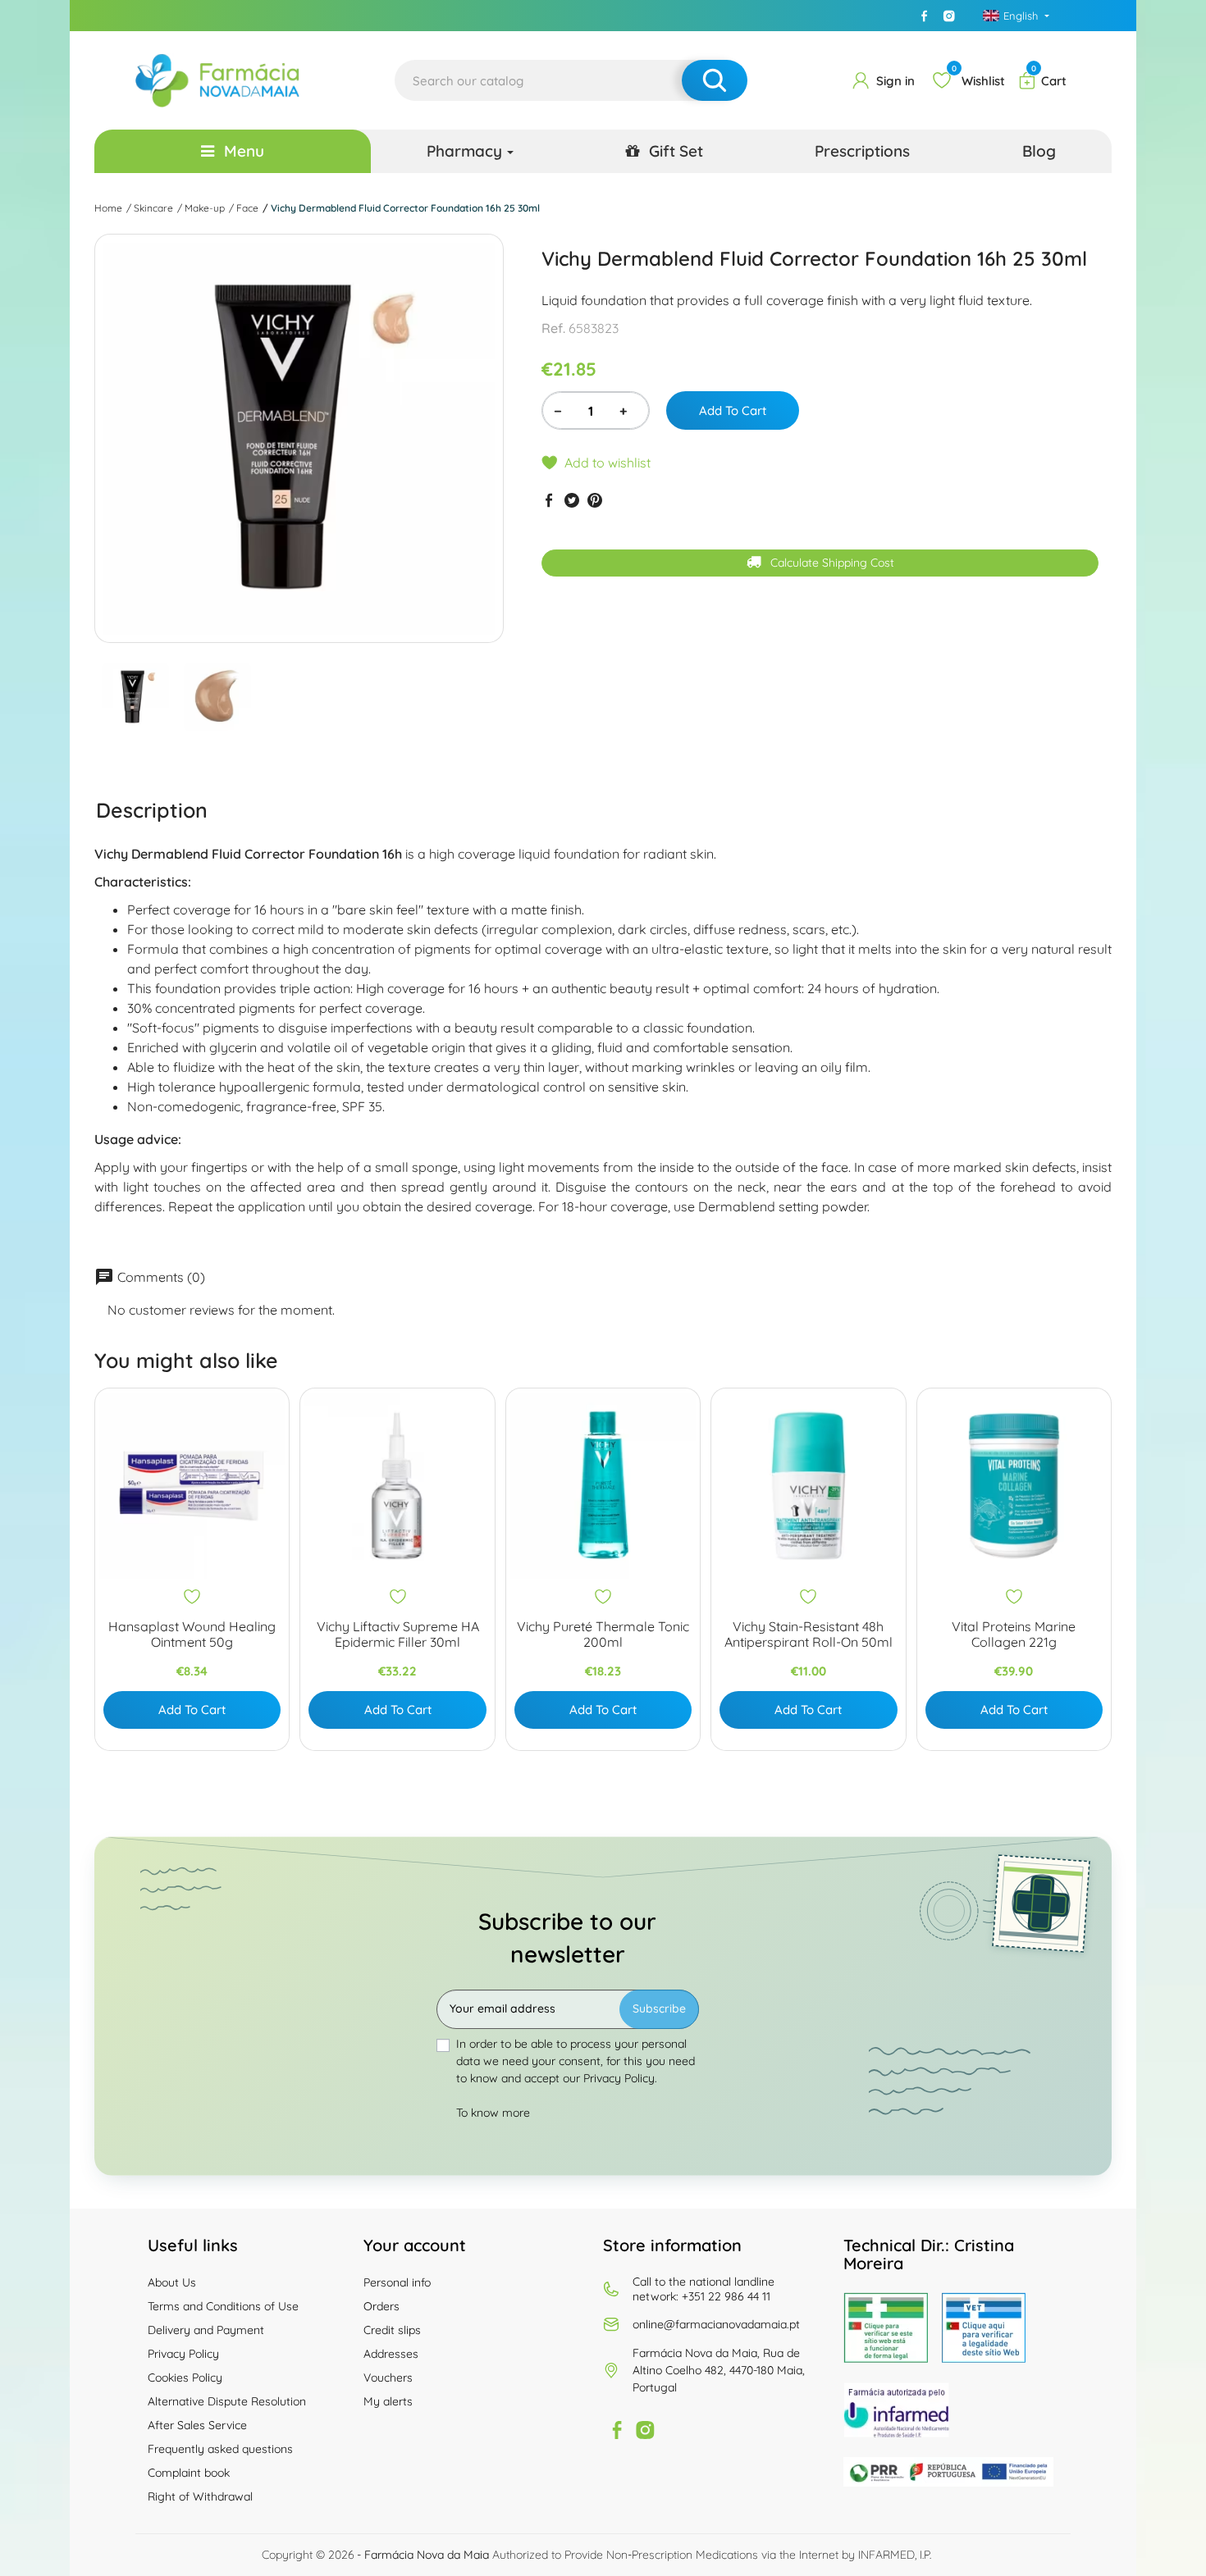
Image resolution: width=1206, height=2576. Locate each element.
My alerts (388, 2401)
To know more (493, 2113)
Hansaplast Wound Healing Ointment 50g (192, 1635)
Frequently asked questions (220, 2449)
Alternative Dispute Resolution (227, 2401)
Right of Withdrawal (200, 2496)
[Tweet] (572, 500)
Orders (381, 2306)
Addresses (391, 2354)
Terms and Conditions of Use (223, 2306)
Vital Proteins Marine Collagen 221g (1014, 1635)
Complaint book (189, 2473)
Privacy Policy (183, 2354)
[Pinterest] (595, 500)
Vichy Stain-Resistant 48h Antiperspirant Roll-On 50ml (809, 1635)
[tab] (152, 809)
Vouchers (388, 2378)
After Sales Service (197, 2425)
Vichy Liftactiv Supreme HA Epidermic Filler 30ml (398, 1635)
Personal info (397, 2282)
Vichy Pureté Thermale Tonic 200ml (603, 1635)
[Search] (715, 80)
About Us (172, 2282)
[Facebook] (925, 16)
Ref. (553, 328)
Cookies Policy (185, 2378)
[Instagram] (949, 16)
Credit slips (392, 2330)
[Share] (549, 500)
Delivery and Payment (206, 2330)
